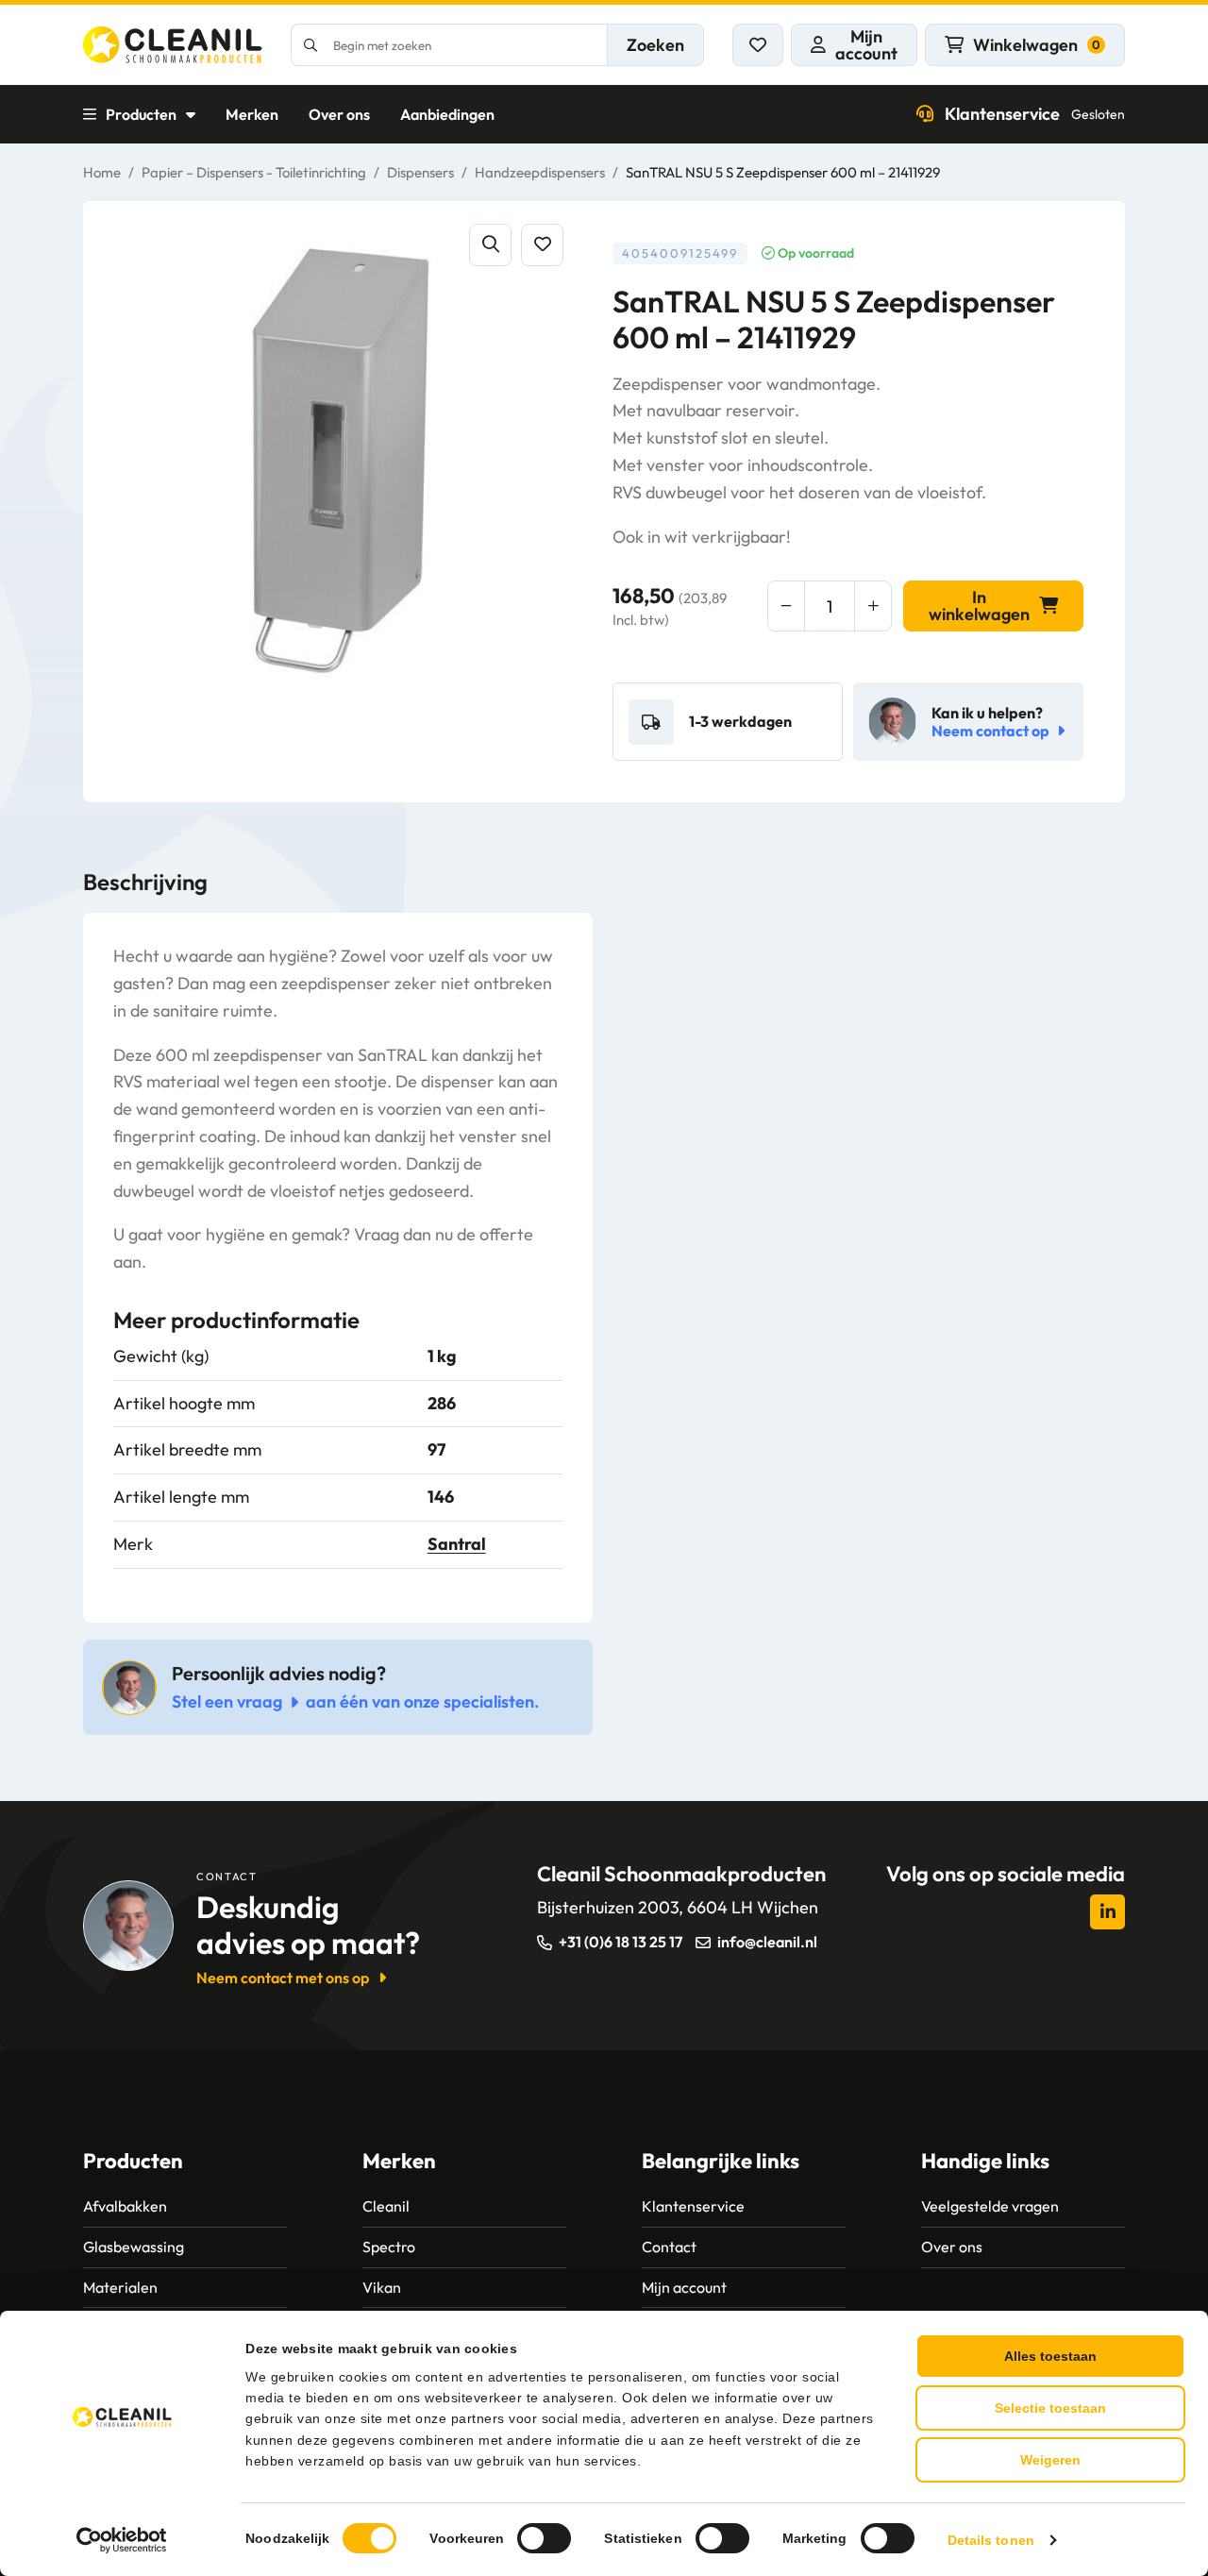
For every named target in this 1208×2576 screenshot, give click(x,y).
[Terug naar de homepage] (173, 45)
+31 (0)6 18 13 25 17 (621, 1942)
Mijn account (684, 2287)
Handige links (985, 2161)
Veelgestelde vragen (990, 2206)
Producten (141, 114)
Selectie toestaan (1050, 2408)
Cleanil (386, 2206)
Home (102, 172)
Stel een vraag (227, 1701)
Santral (457, 1544)
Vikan (382, 2287)
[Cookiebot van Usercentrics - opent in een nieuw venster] (122, 2540)
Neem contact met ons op (283, 1978)
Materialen (120, 2287)
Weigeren (1050, 2460)
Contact (669, 2247)
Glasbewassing (134, 2247)
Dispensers (420, 172)
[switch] (544, 2538)
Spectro (389, 2247)
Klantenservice (1035, 114)
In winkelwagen (979, 606)
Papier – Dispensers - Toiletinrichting (254, 172)
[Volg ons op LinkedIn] (1107, 1912)
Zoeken (655, 45)
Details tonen (991, 2540)
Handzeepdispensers (540, 172)
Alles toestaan (1050, 2356)
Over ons (339, 114)
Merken (252, 114)
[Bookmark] (542, 245)
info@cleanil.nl (767, 1942)
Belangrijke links (721, 2161)
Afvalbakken (125, 2206)
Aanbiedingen (447, 114)
